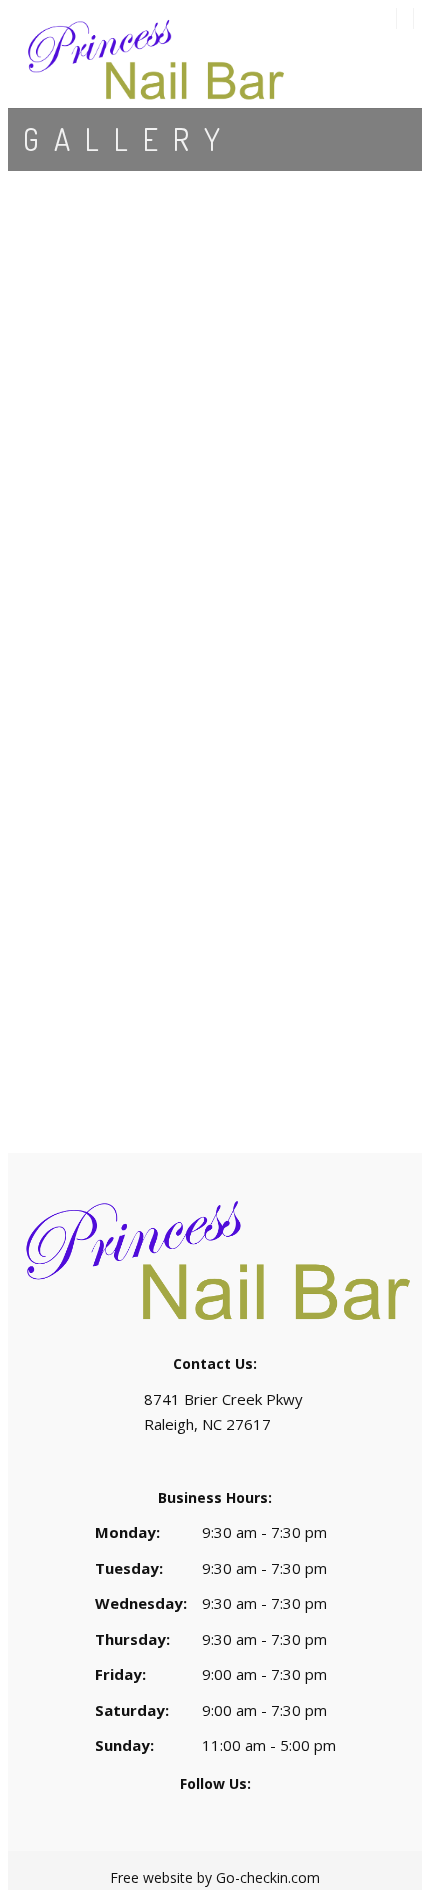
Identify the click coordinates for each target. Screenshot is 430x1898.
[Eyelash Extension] (215, 341)
